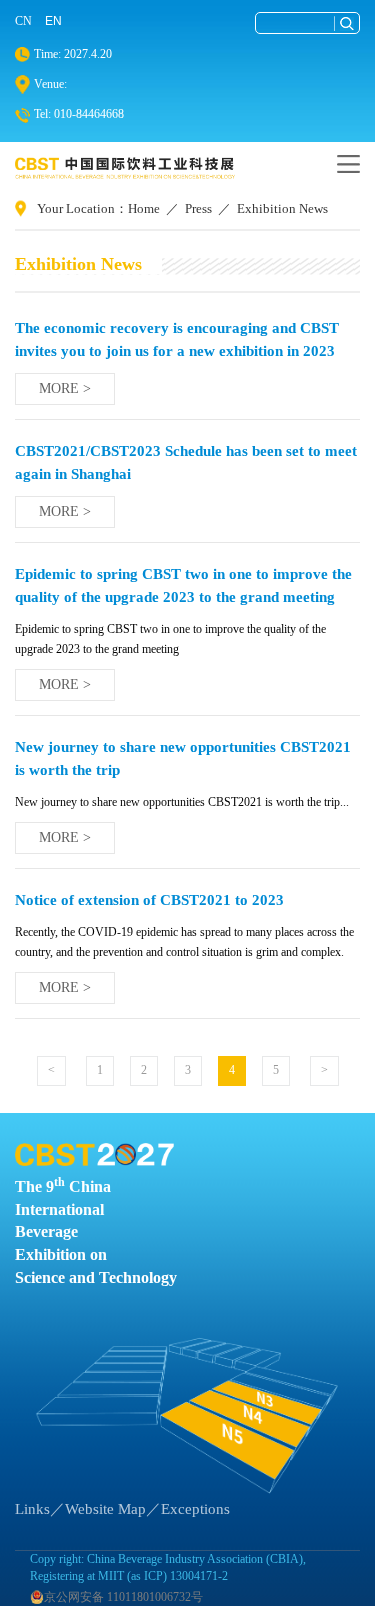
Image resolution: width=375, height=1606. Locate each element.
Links (32, 1509)
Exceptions (195, 1509)
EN (53, 21)
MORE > (65, 388)
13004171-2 (199, 1576)
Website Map (105, 1509)
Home (144, 208)
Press (198, 208)
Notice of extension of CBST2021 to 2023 (149, 899)
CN (23, 21)
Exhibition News (282, 208)
